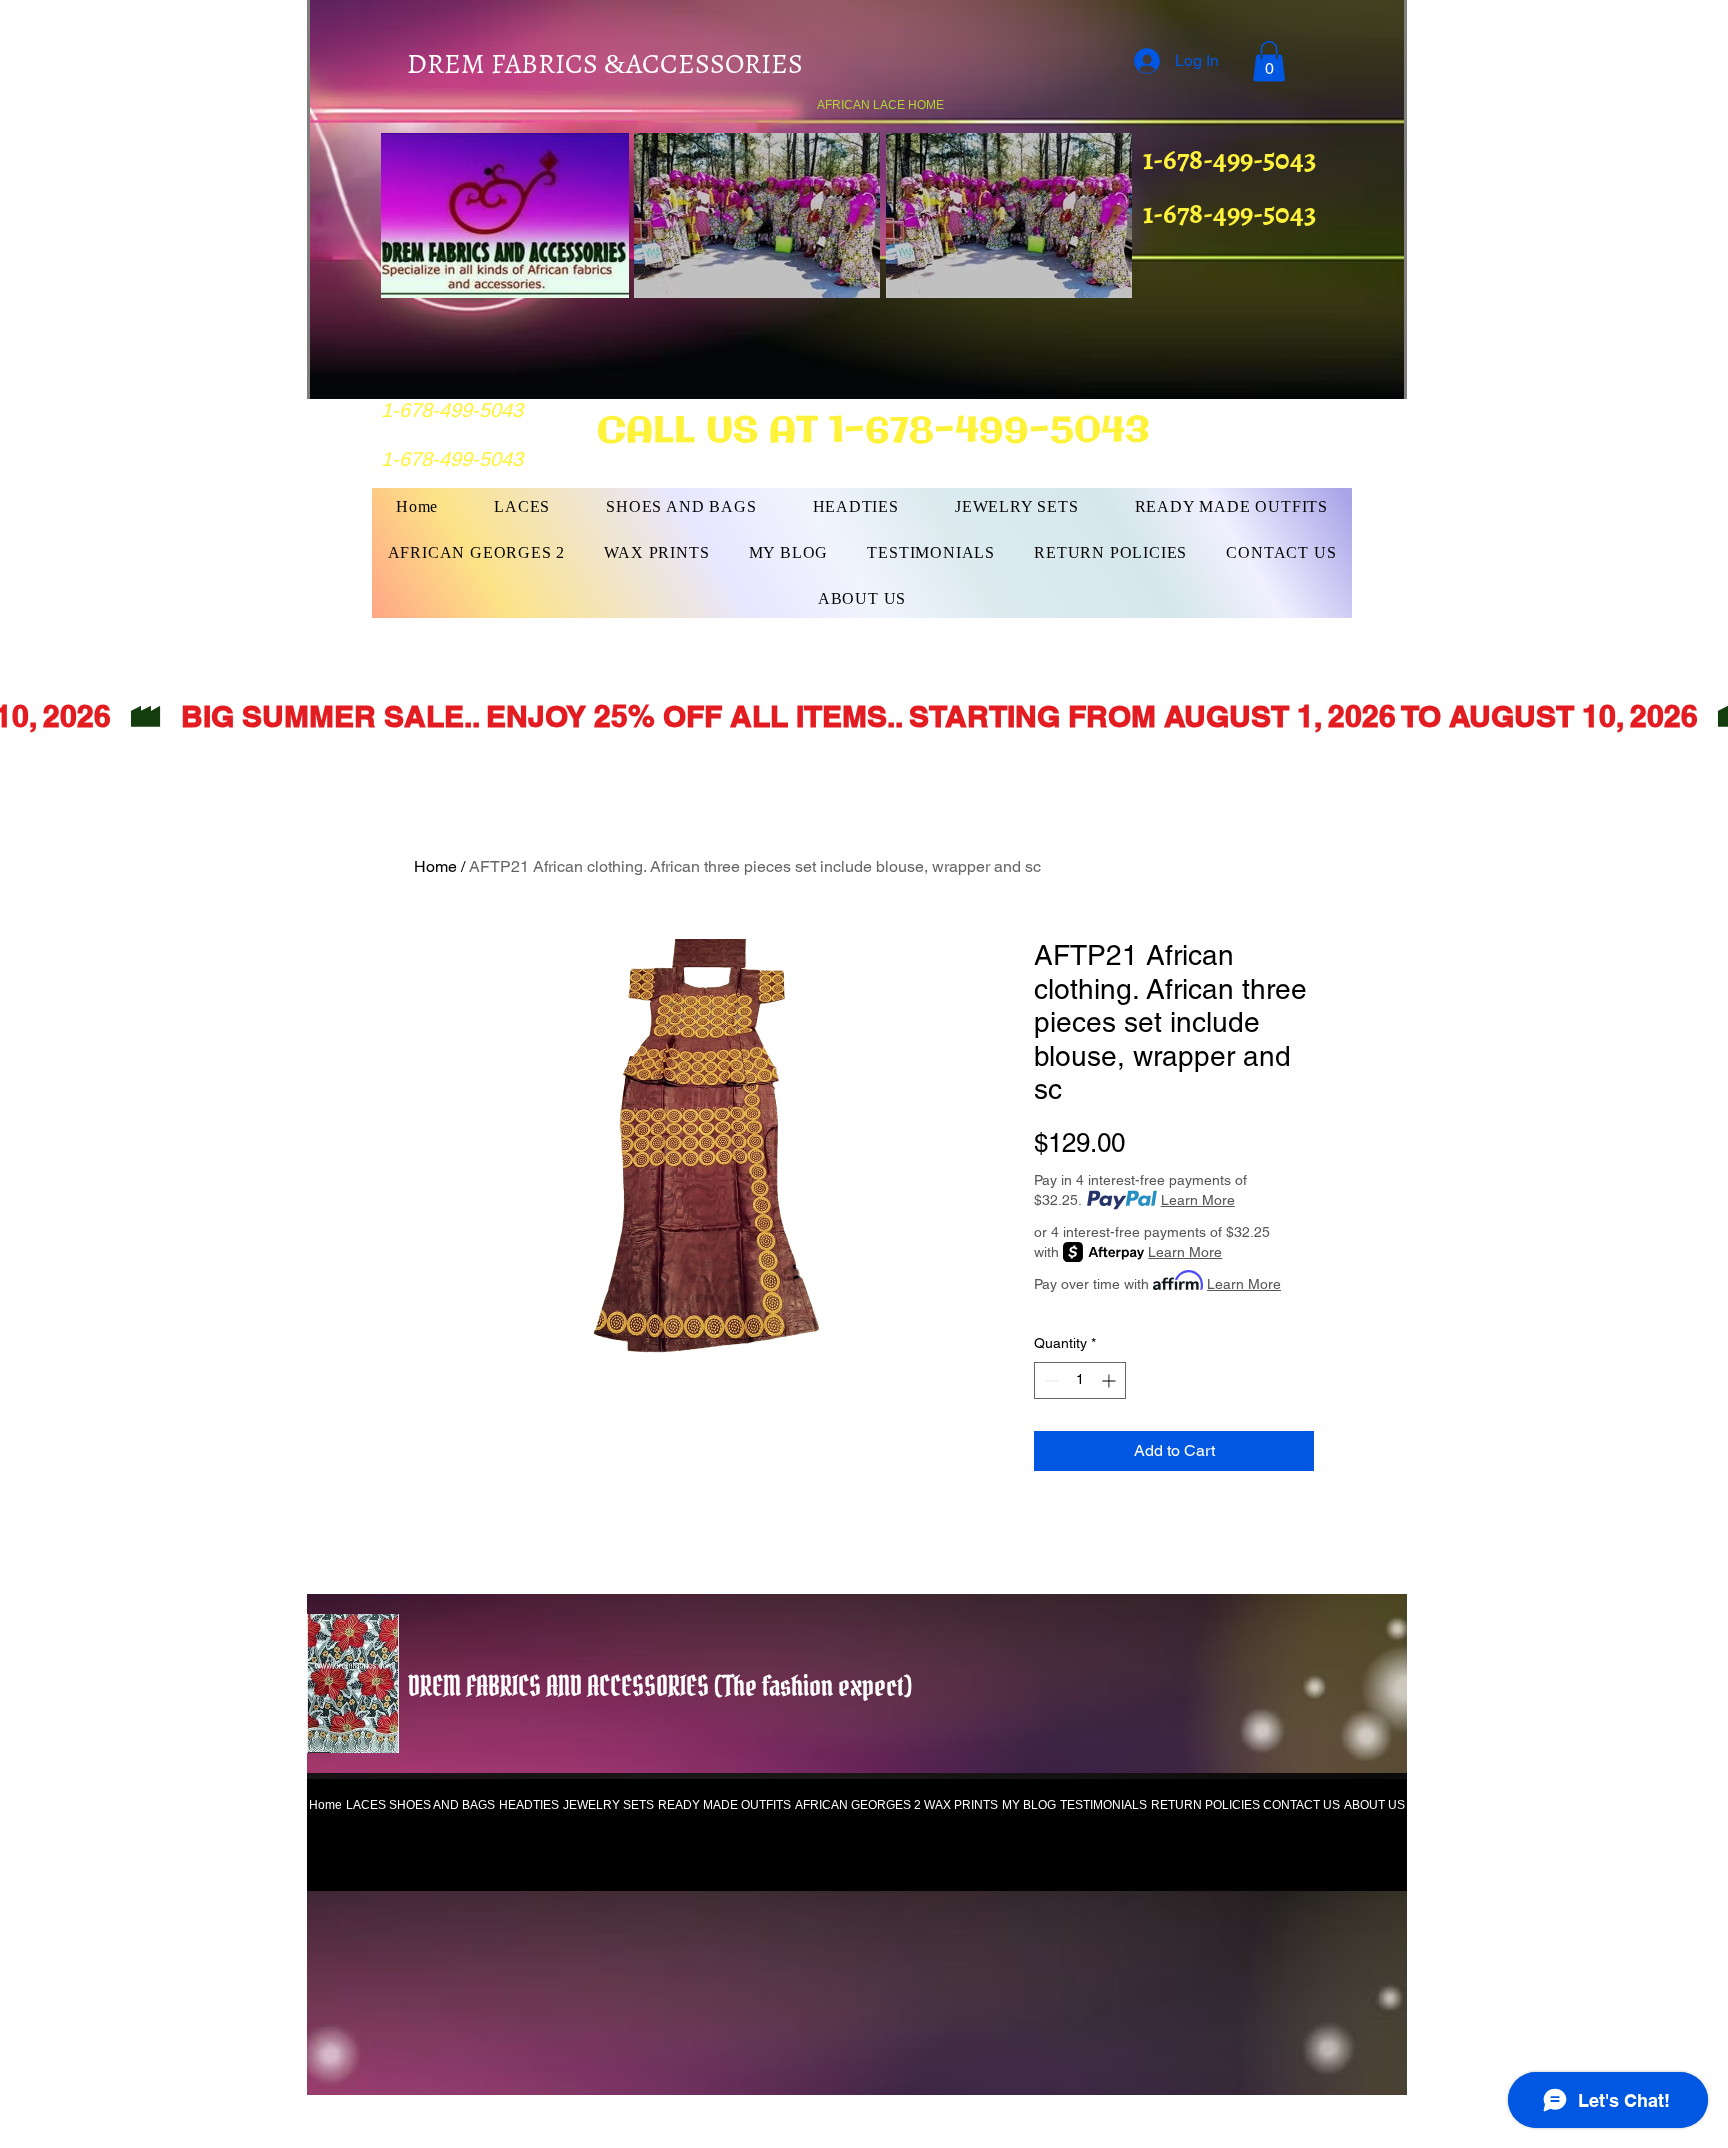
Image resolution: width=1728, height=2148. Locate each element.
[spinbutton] (1080, 1380)
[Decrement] (1049, 1380)
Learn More (1198, 1200)
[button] (1269, 61)
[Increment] (1110, 1380)
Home (435, 866)
